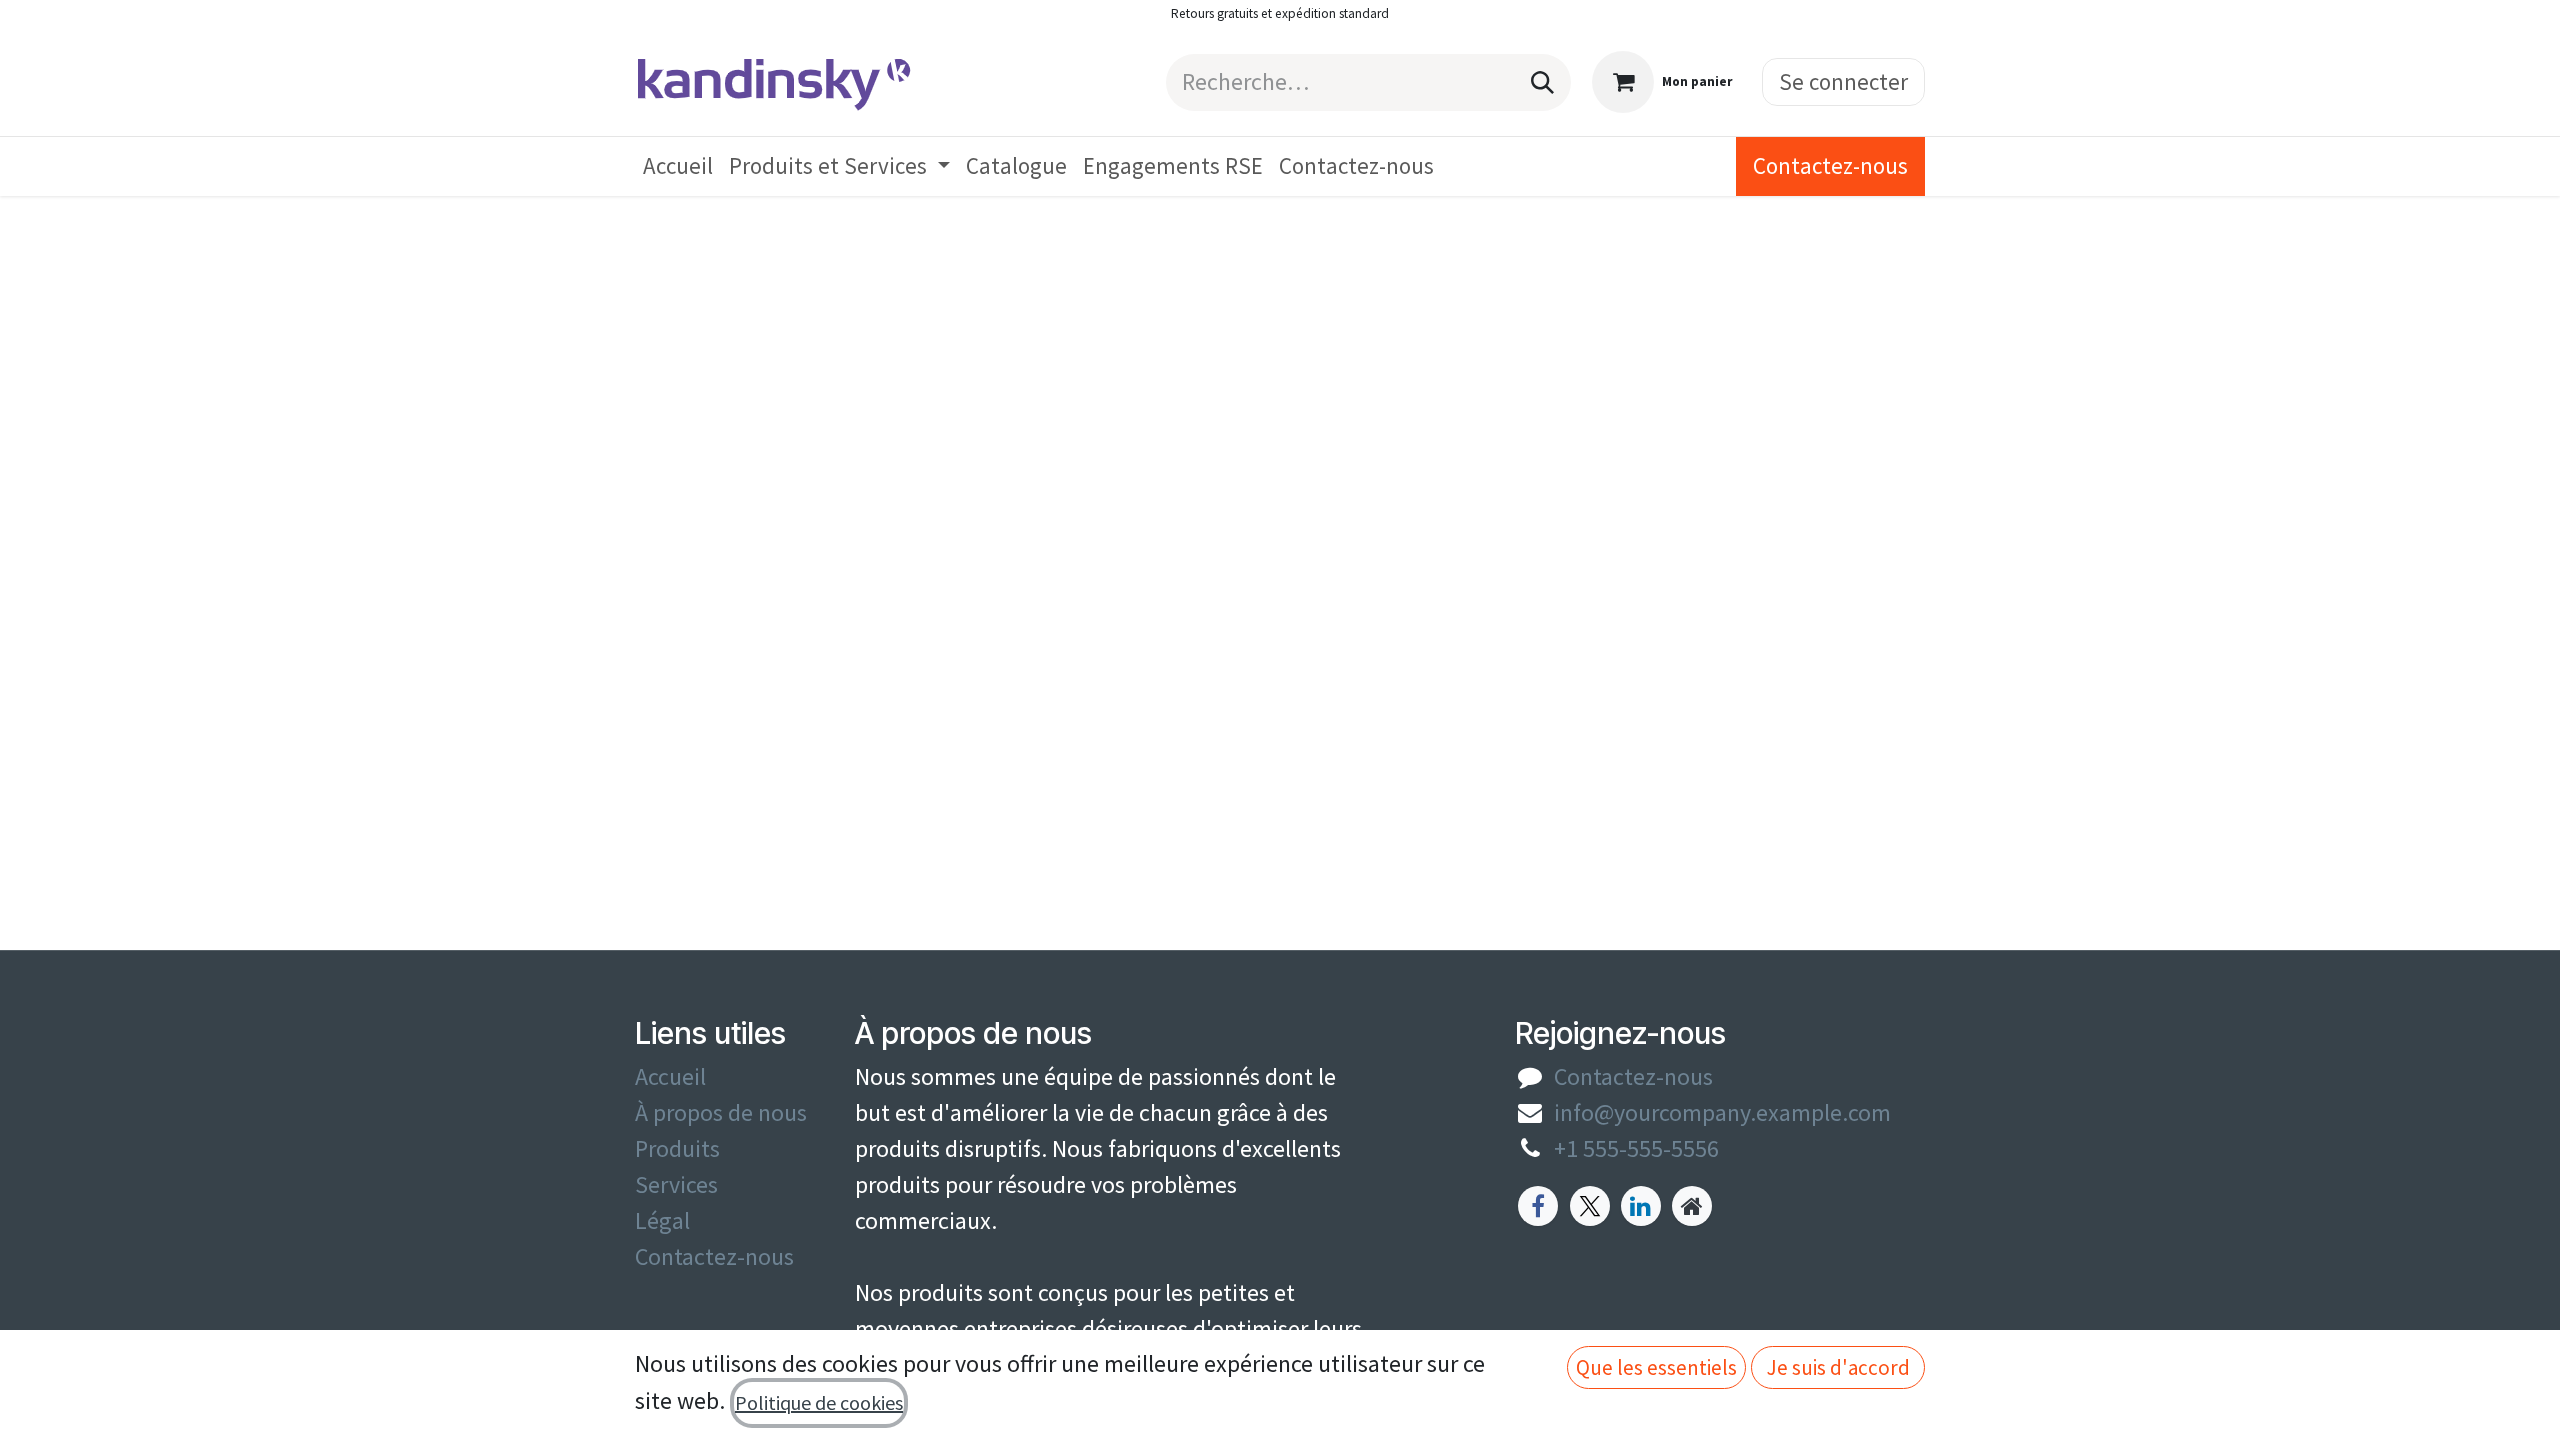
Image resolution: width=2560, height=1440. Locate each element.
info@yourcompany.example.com (1722, 1112)
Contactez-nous (1830, 165)
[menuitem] (678, 166)
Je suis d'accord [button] (1838, 1367)
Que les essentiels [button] (1656, 1367)
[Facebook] (1538, 1206)
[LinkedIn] (1641, 1206)
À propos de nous (721, 1112)
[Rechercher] (1542, 82)
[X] (1590, 1206)
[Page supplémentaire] (1692, 1206)
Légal (662, 1220)
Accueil (670, 1076)
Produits (677, 1148)
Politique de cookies (819, 1402)
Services (676, 1184)
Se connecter (1843, 81)
